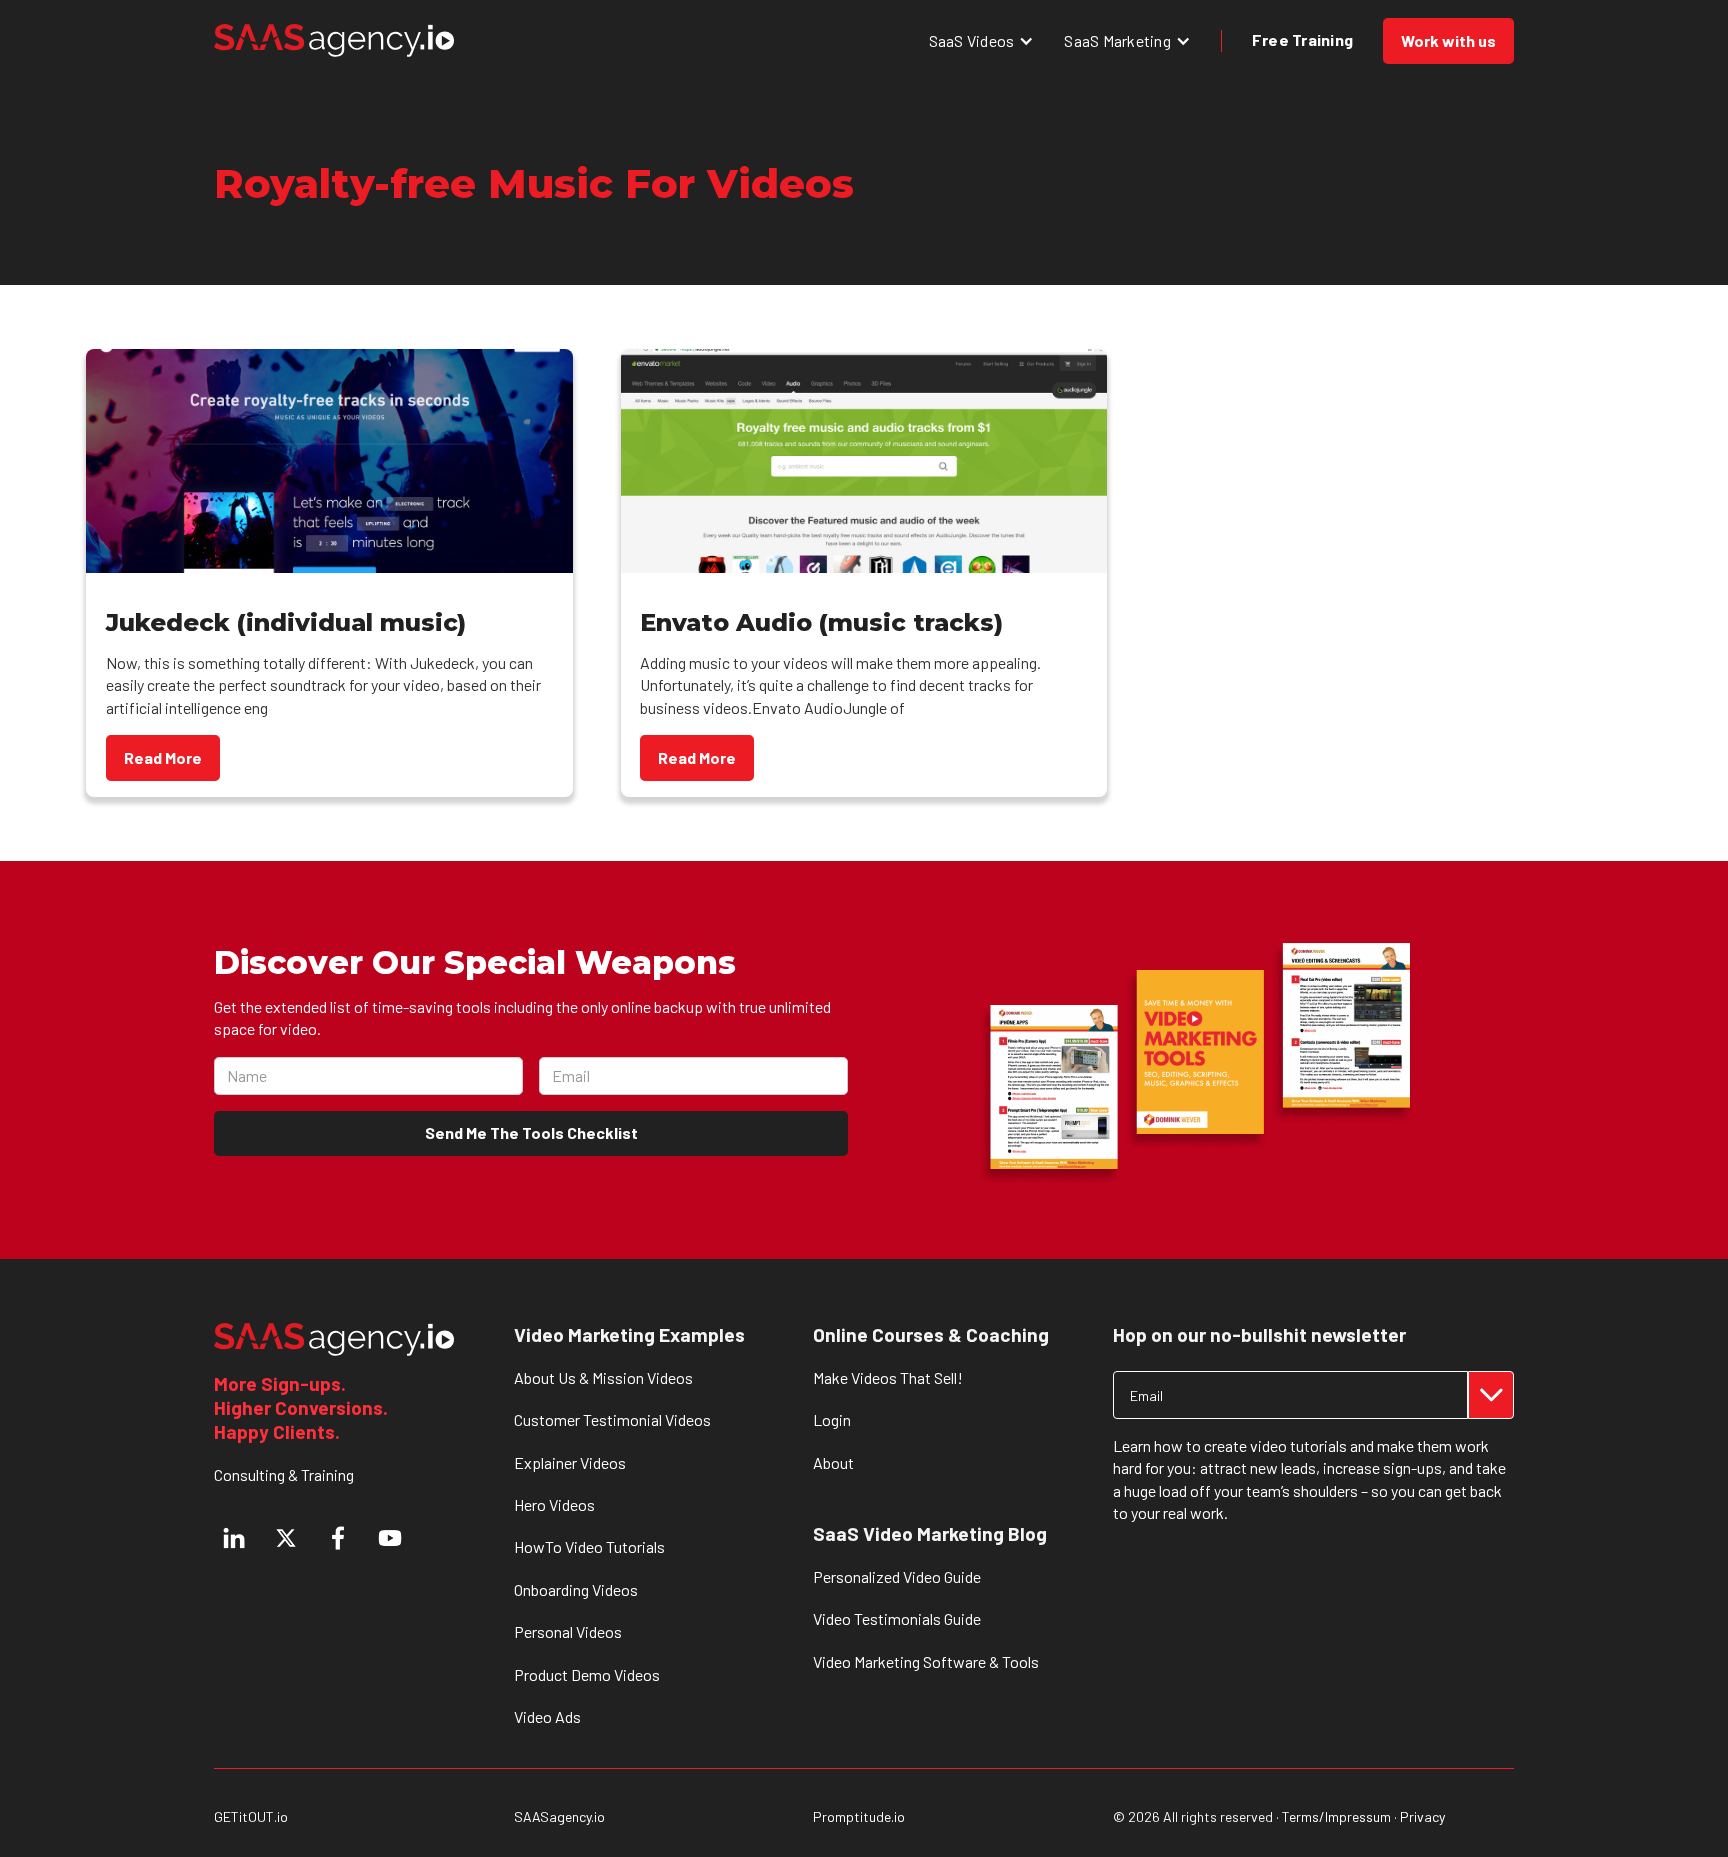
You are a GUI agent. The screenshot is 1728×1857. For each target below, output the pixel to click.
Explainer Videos (570, 1462)
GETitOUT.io (251, 1817)
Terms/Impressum (1336, 1816)
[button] (982, 40)
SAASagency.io (559, 1817)
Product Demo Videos (587, 1674)
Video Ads (547, 1716)
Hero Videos (554, 1504)
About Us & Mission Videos (603, 1377)
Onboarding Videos (576, 1589)
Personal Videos (568, 1631)
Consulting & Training (284, 1474)
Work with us (1448, 40)
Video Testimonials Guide (897, 1618)
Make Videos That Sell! (888, 1377)
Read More (163, 757)
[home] (334, 40)
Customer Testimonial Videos (612, 1419)
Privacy (1422, 1816)
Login (832, 1419)
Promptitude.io (859, 1817)
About (833, 1462)
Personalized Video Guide (897, 1576)
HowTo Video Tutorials (589, 1546)
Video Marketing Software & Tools (926, 1661)
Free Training (1302, 39)
